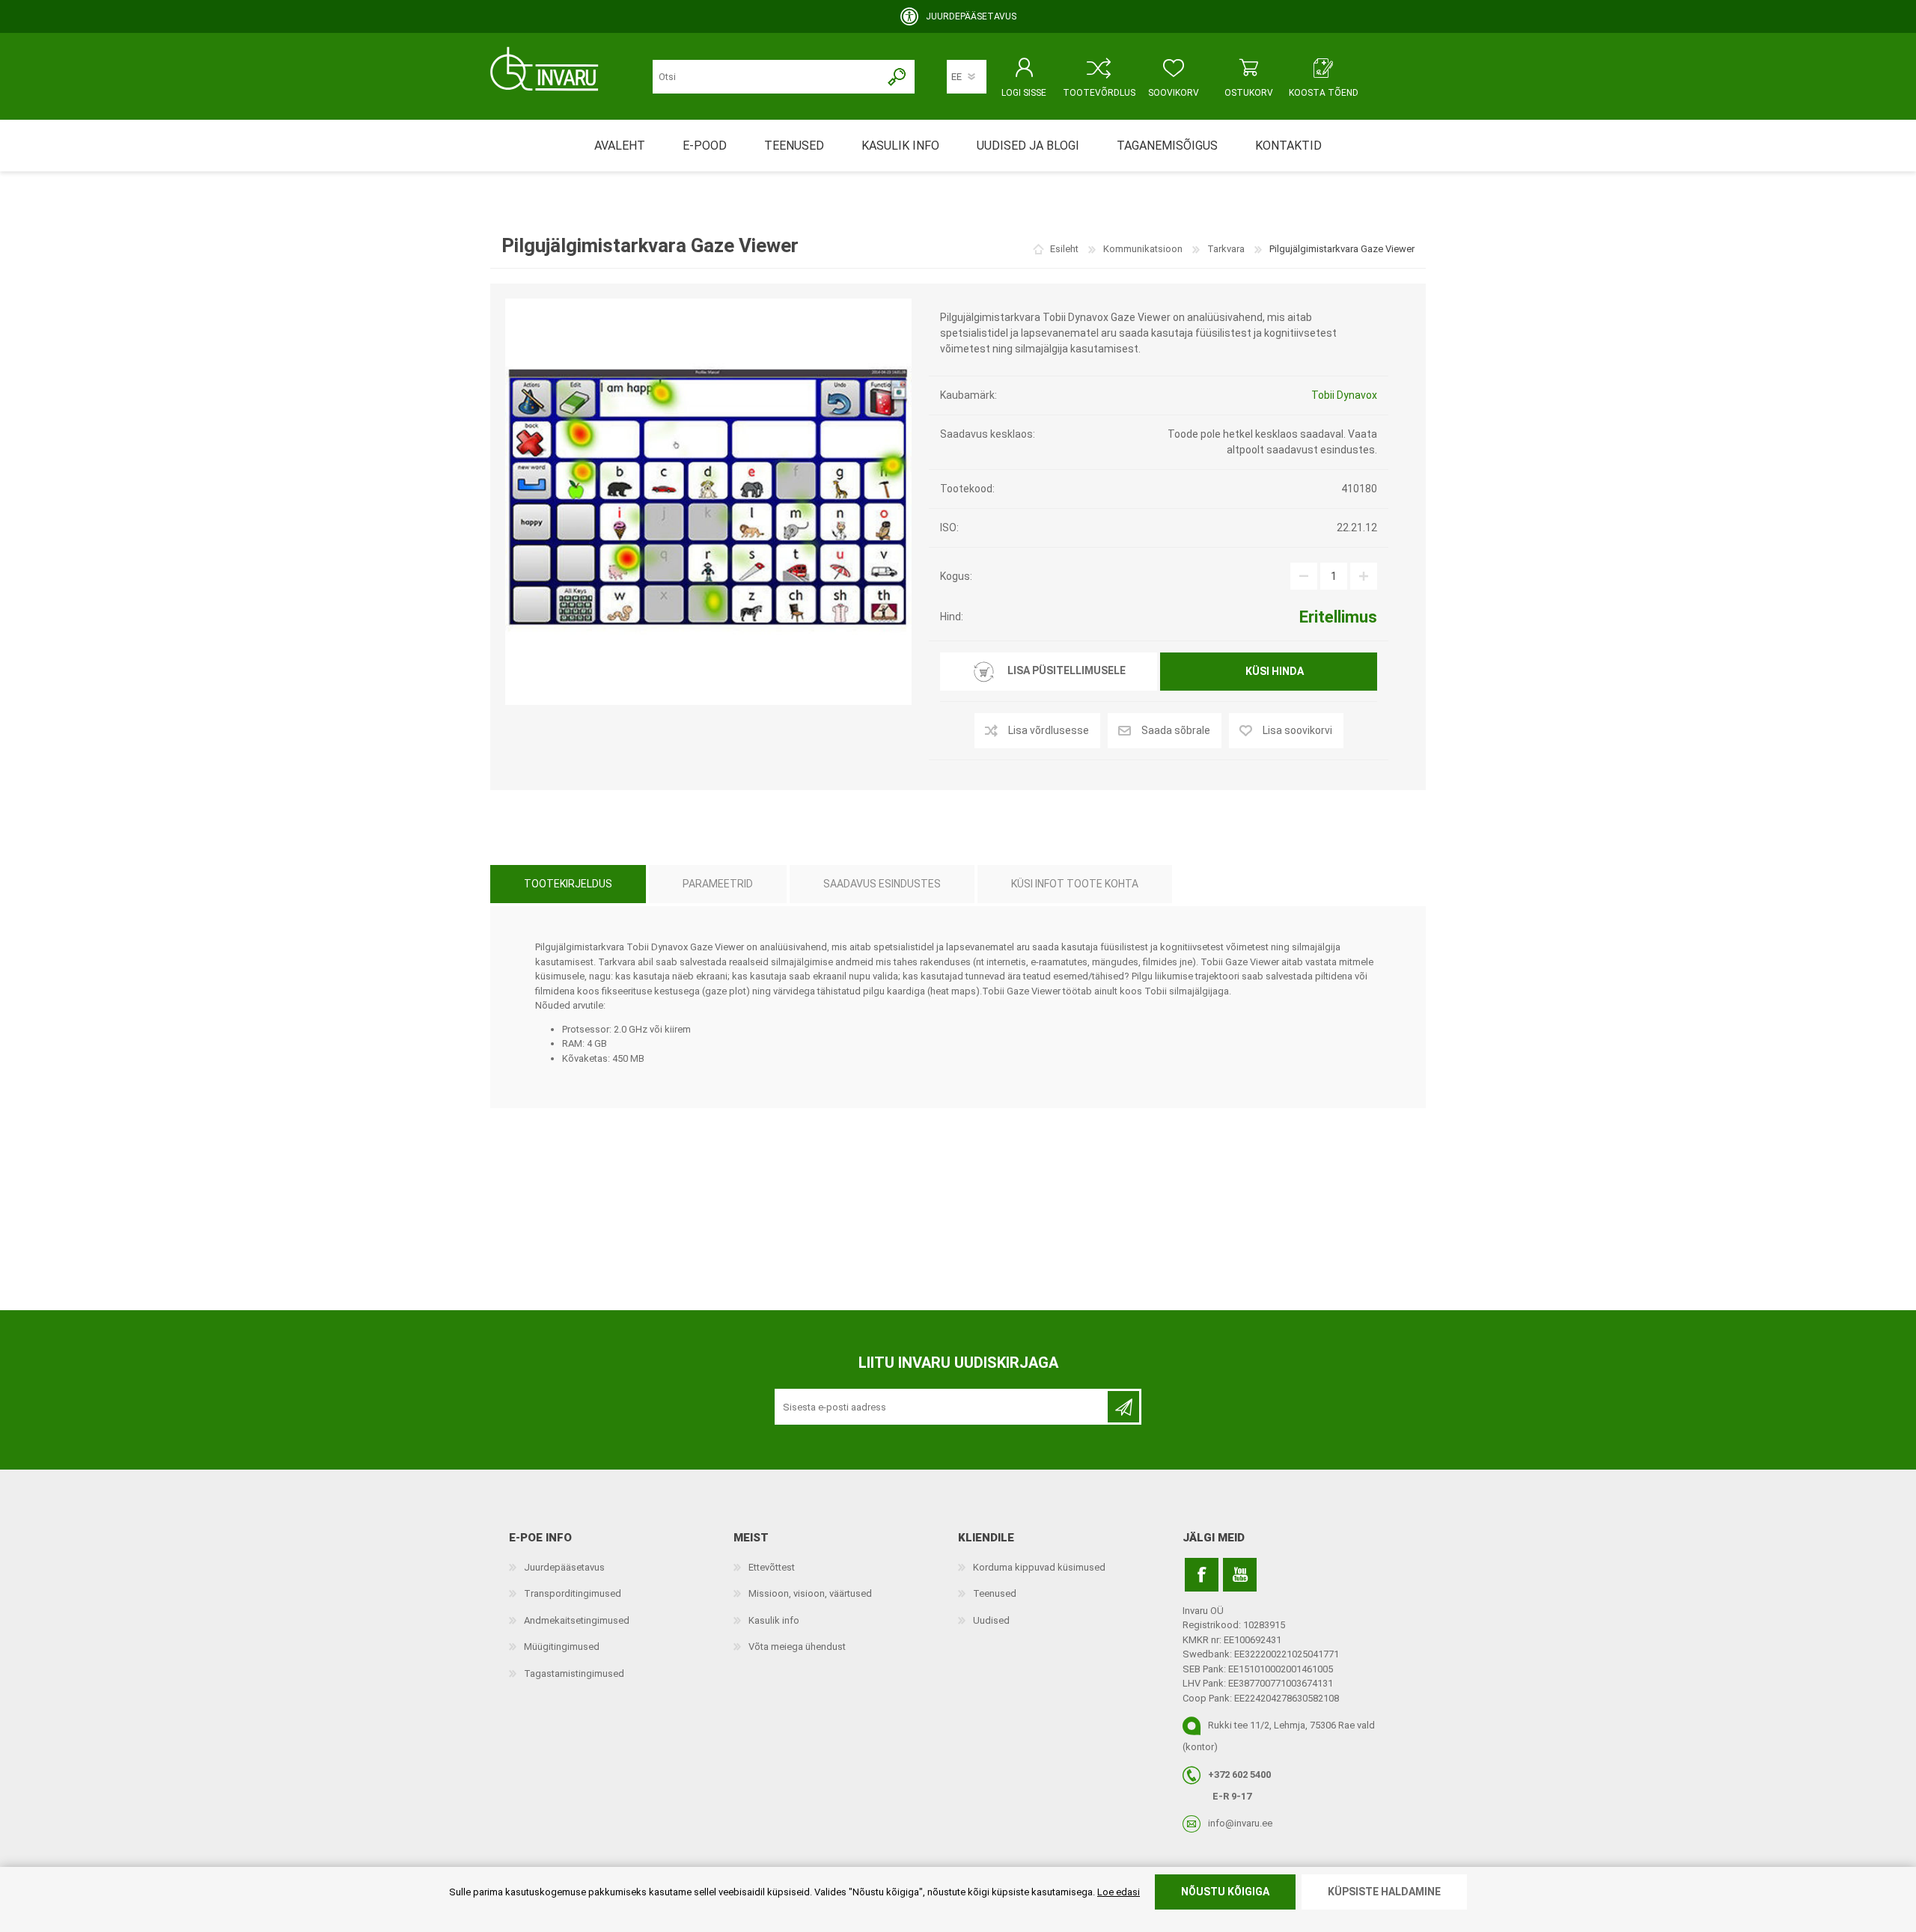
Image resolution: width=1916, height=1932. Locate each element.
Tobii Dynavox (1344, 395)
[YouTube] (1240, 1575)
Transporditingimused (573, 1593)
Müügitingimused (562, 1647)
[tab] (568, 884)
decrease (1304, 576)
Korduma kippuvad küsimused (1039, 1567)
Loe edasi (1119, 1892)
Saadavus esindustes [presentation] (882, 884)
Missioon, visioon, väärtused (810, 1593)
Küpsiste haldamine (1384, 1892)
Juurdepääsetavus (564, 1567)
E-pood (705, 146)
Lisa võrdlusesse (1049, 730)
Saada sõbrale (1176, 730)
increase (1364, 576)
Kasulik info (774, 1620)
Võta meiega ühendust (797, 1647)
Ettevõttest (772, 1567)
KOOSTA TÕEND (1324, 93)
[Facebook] (1202, 1575)
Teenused (995, 1593)
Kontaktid (1288, 146)
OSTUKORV (1249, 93)
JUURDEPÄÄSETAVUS (971, 16)
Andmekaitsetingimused (577, 1620)
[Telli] (1123, 1407)
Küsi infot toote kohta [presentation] (1075, 884)
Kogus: (956, 576)
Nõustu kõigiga (1225, 1892)
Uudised (991, 1620)
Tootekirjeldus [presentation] (568, 884)
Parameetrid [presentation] (718, 884)
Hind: (952, 617)
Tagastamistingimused (574, 1673)
